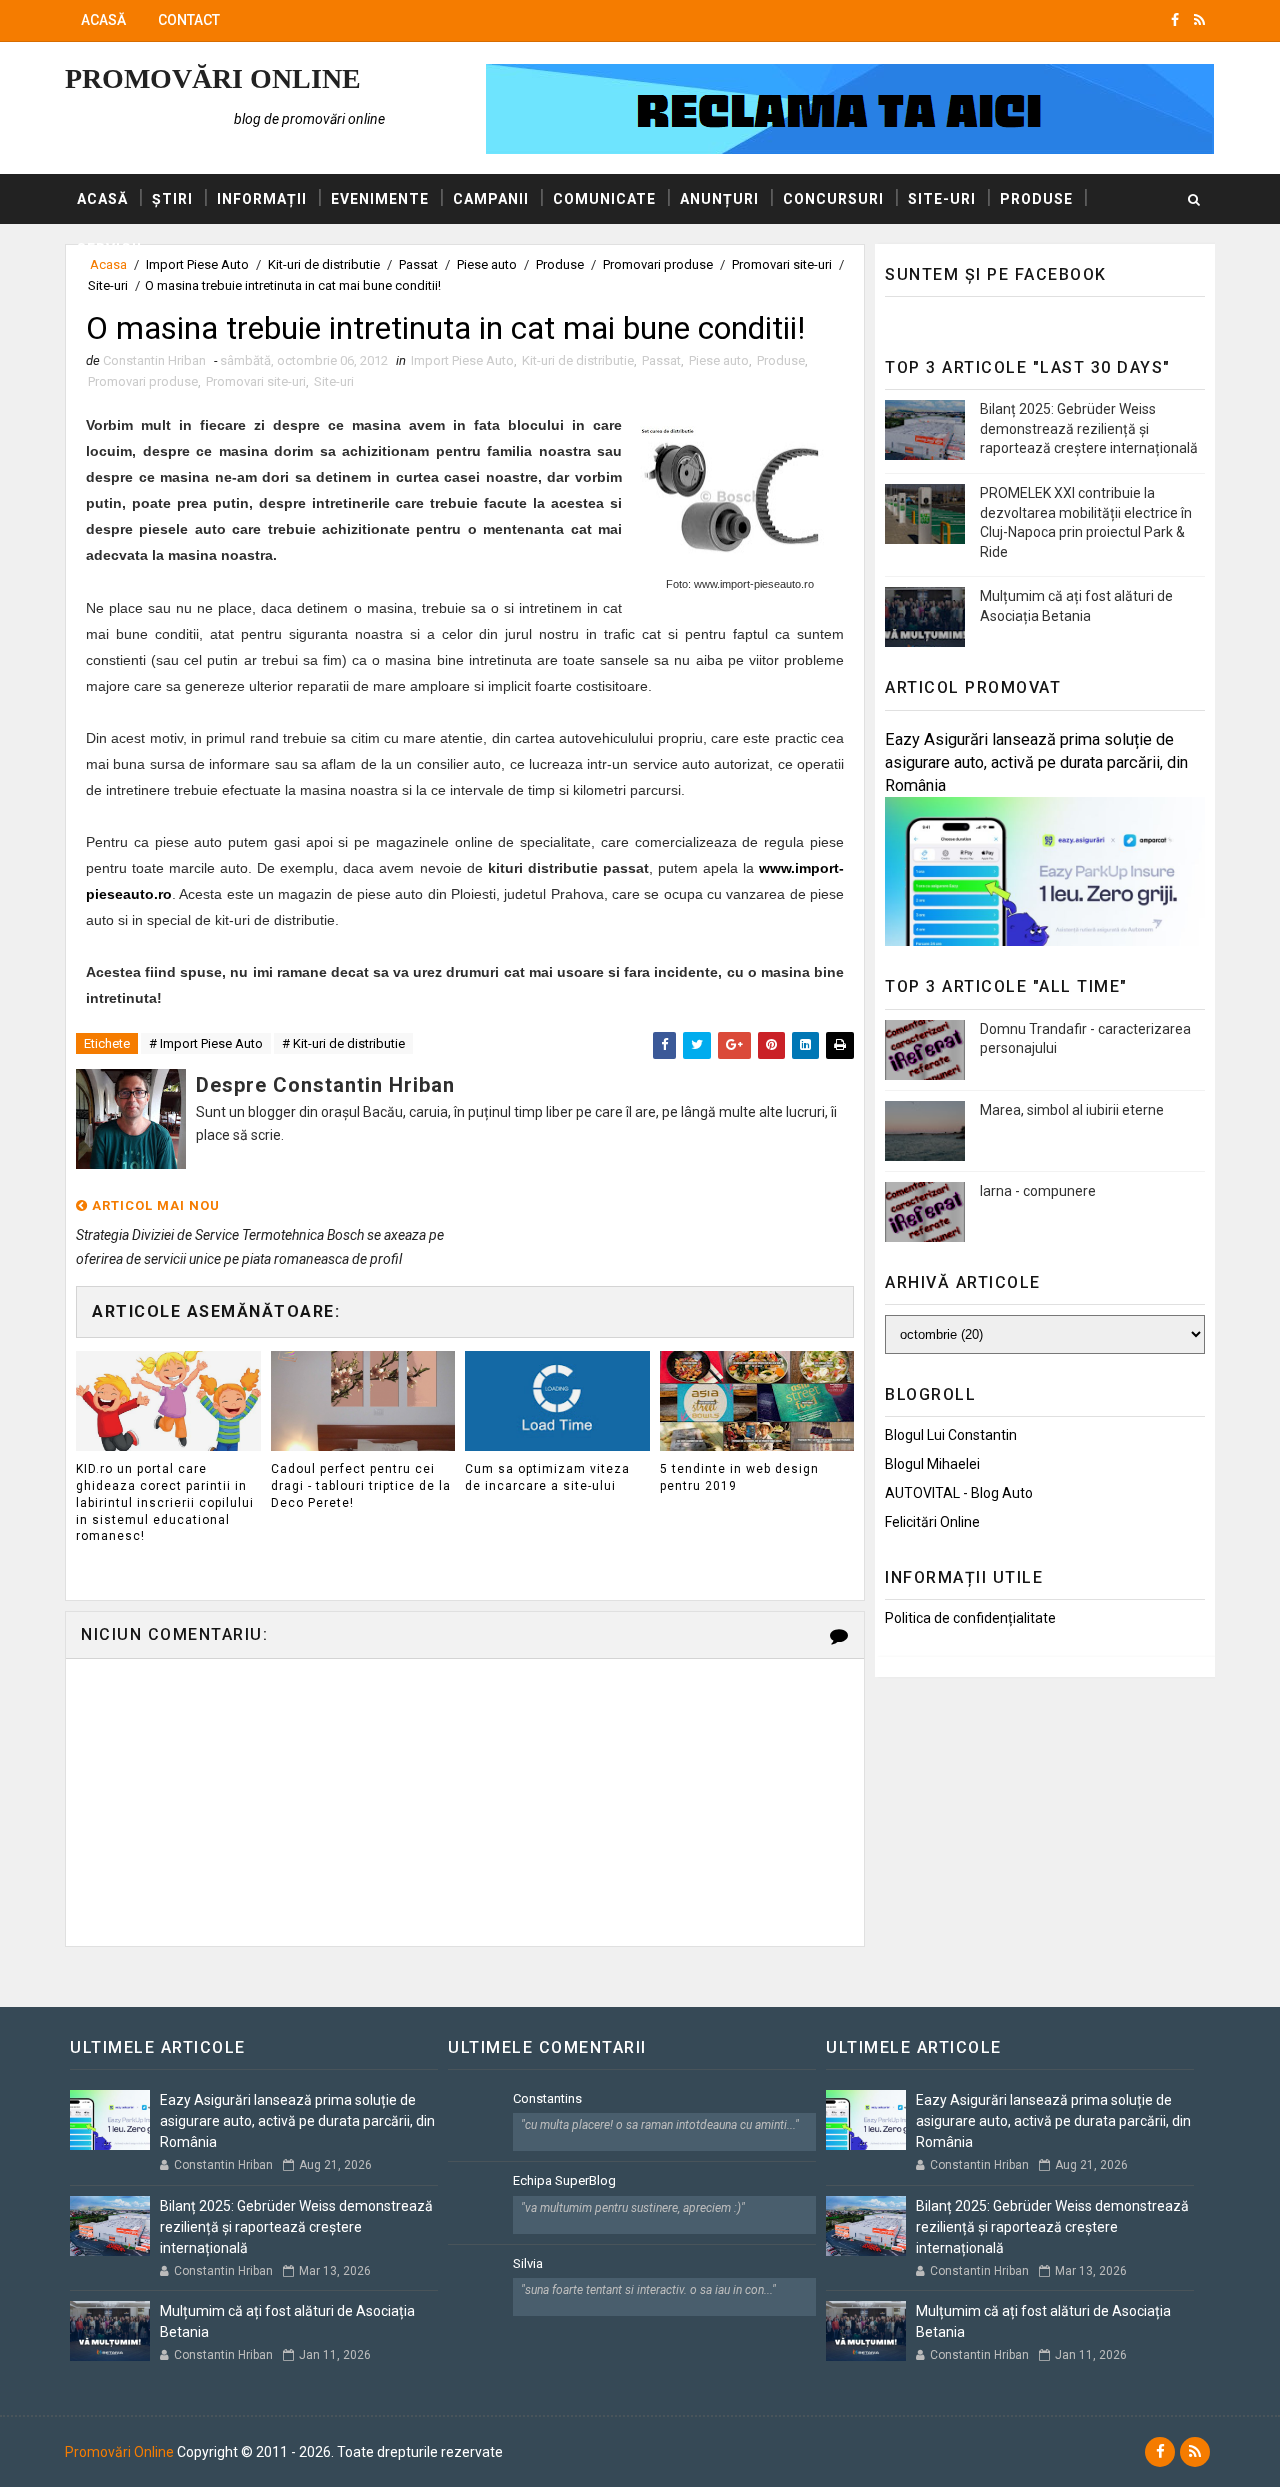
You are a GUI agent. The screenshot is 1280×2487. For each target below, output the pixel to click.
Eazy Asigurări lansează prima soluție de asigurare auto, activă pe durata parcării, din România (1036, 762)
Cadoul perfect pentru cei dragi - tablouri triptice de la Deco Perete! (361, 1486)
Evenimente (380, 199)
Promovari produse (143, 381)
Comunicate (604, 199)
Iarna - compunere (1038, 1191)
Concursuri (833, 199)
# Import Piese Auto (206, 1043)
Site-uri (942, 199)
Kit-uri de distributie (578, 360)
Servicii (109, 249)
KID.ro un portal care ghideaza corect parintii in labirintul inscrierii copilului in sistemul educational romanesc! (165, 1502)
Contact (189, 20)
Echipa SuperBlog (564, 2180)
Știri (172, 199)
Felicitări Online (932, 1522)
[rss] (1199, 20)
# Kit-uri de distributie (343, 1043)
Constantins (547, 2098)
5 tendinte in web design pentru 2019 (739, 1477)
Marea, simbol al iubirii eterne (1072, 1110)
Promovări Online (213, 78)
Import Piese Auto (462, 360)
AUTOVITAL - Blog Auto (959, 1493)
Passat (661, 360)
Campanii (491, 199)
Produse (1036, 199)
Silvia (528, 2263)
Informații (262, 199)
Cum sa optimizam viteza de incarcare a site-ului (547, 1477)
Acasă (103, 20)
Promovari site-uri (256, 381)
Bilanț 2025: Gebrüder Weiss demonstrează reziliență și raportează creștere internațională (1089, 428)
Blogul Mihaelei (932, 1464)
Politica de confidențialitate (970, 1618)
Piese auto (719, 360)
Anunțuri (719, 199)
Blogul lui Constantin (951, 1435)
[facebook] (1175, 20)
